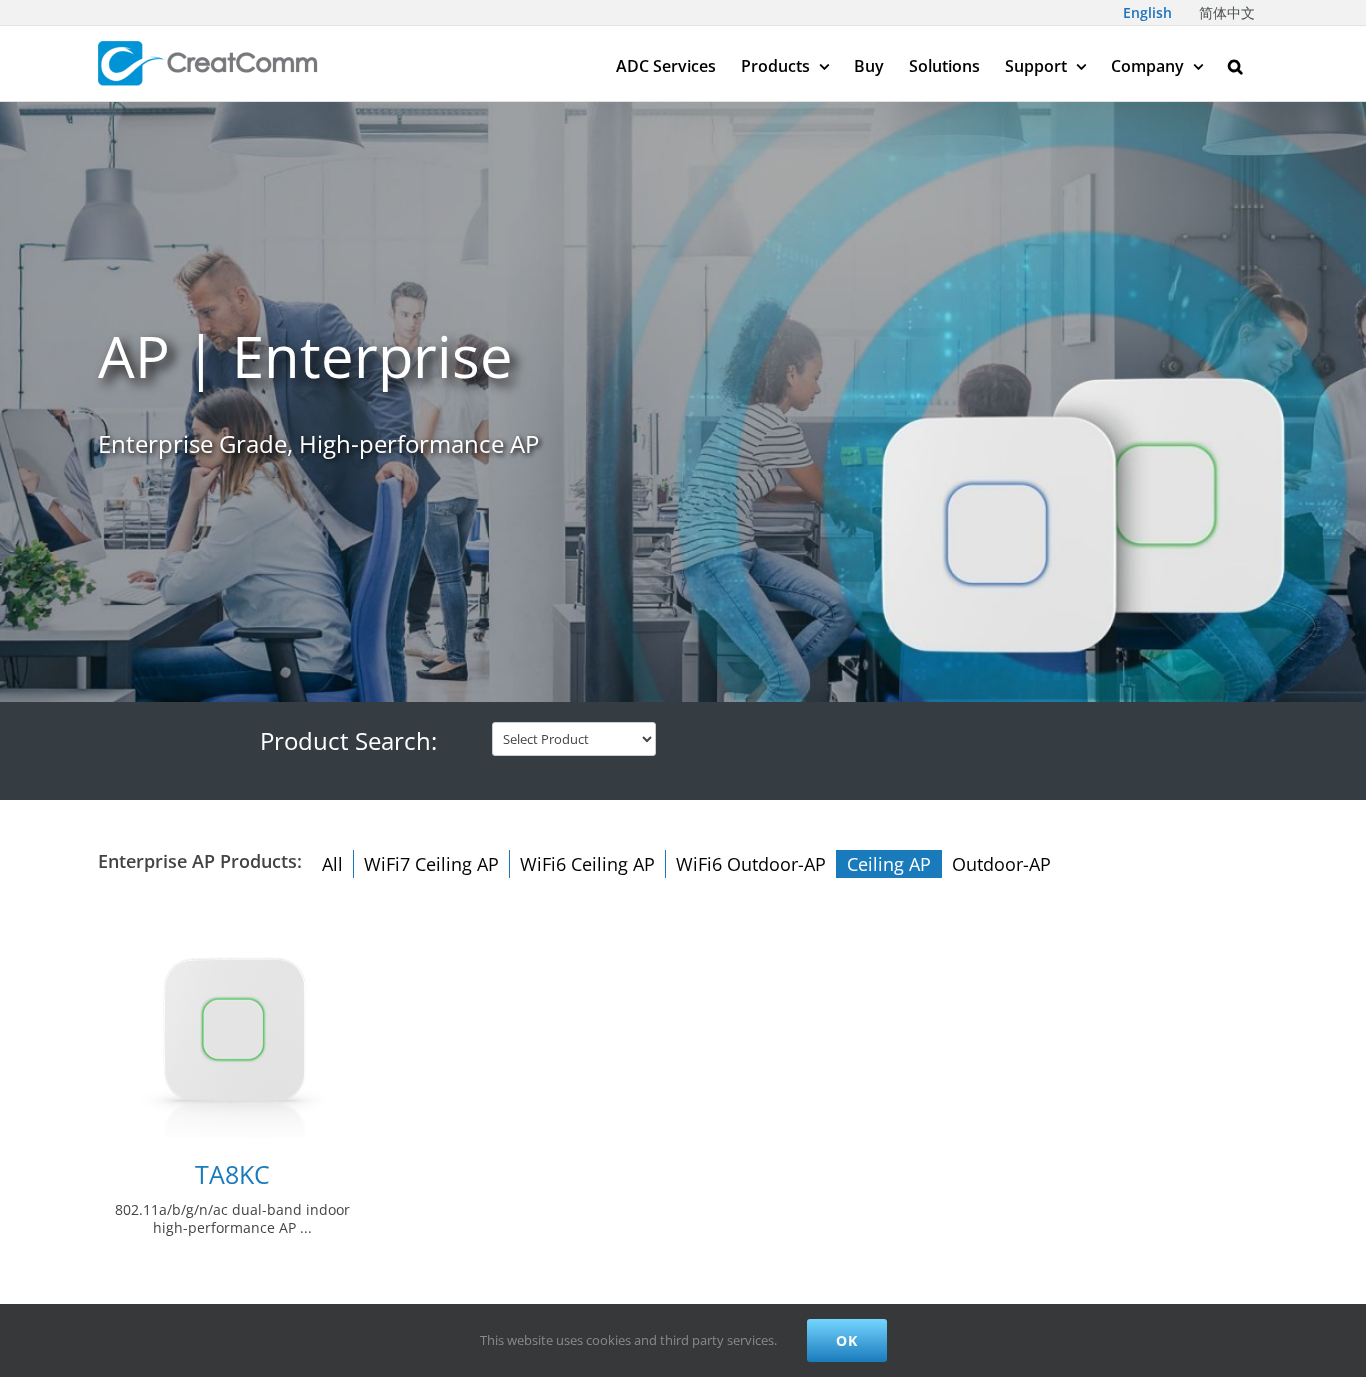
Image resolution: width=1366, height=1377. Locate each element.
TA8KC (232, 1174)
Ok (847, 1340)
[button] (1235, 63)
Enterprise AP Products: (200, 861)
